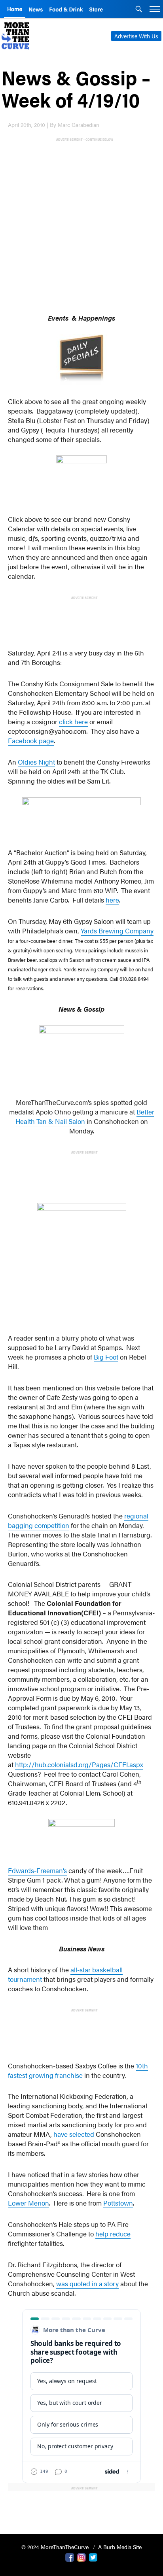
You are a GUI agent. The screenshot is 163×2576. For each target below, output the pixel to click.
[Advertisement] (81, 224)
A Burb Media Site (120, 2547)
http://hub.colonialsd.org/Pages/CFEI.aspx (79, 1764)
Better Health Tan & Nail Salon (85, 1116)
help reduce (113, 2234)
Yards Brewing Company (117, 931)
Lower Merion (28, 2203)
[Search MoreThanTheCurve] (139, 10)
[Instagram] (81, 2557)
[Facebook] (70, 2557)
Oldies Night (36, 762)
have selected (75, 2134)
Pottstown (118, 2203)
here (112, 900)
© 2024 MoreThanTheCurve (56, 2547)
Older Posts (81, 2507)
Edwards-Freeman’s (37, 1870)
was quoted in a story (87, 2283)
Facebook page (31, 740)
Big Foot (106, 1357)
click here (73, 721)
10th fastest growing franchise (78, 2070)
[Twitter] (93, 2557)
